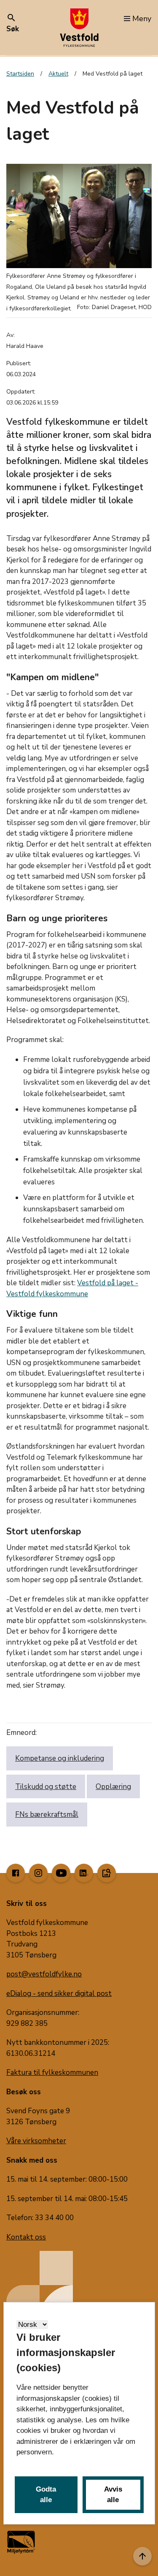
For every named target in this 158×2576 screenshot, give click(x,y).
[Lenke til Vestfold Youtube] (61, 1873)
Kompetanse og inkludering (60, 1758)
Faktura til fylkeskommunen (52, 2072)
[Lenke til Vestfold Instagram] (38, 1873)
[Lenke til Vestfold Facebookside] (16, 1873)
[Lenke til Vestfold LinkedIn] (84, 1873)
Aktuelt (58, 74)
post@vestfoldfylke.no (44, 1974)
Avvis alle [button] (113, 2495)
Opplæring (113, 1787)
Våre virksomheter (36, 2141)
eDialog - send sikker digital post (59, 1994)
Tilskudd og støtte (46, 1787)
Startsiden (20, 74)
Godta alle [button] (46, 2495)
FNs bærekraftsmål (47, 1815)
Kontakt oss (26, 2237)
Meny (142, 19)
